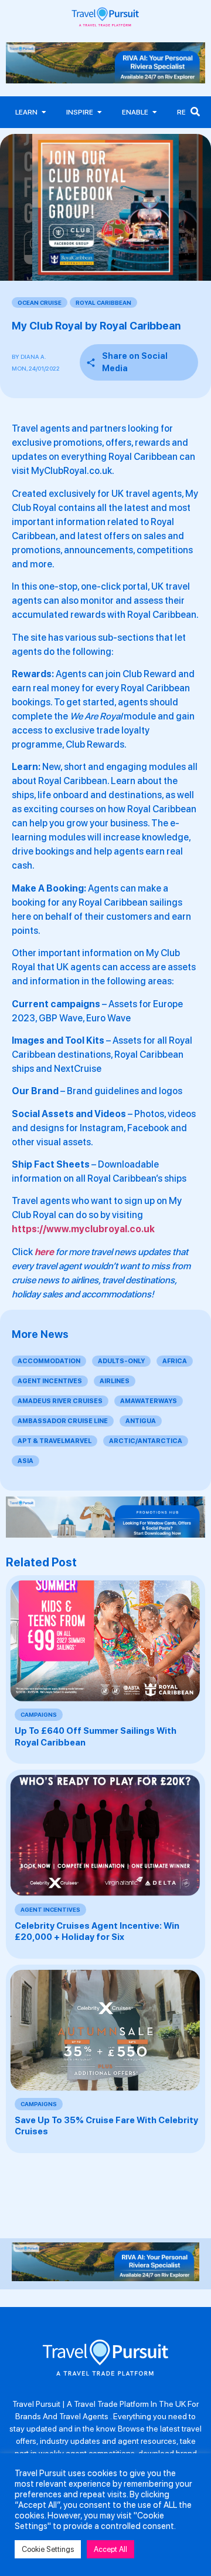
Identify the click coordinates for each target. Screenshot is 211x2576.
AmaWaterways (149, 1401)
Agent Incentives (50, 1381)
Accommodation (49, 1361)
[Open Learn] (44, 112)
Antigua (141, 1421)
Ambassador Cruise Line (63, 1421)
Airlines (115, 1381)
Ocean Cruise (40, 302)
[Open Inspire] (100, 112)
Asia (25, 1461)
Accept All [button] (110, 2549)
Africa (175, 1361)
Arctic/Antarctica (146, 1441)
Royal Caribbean (103, 302)
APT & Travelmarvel (55, 1441)
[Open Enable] (155, 112)
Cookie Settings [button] (48, 2549)
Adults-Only (121, 1361)
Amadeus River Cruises (60, 1401)
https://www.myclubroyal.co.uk (83, 1229)
